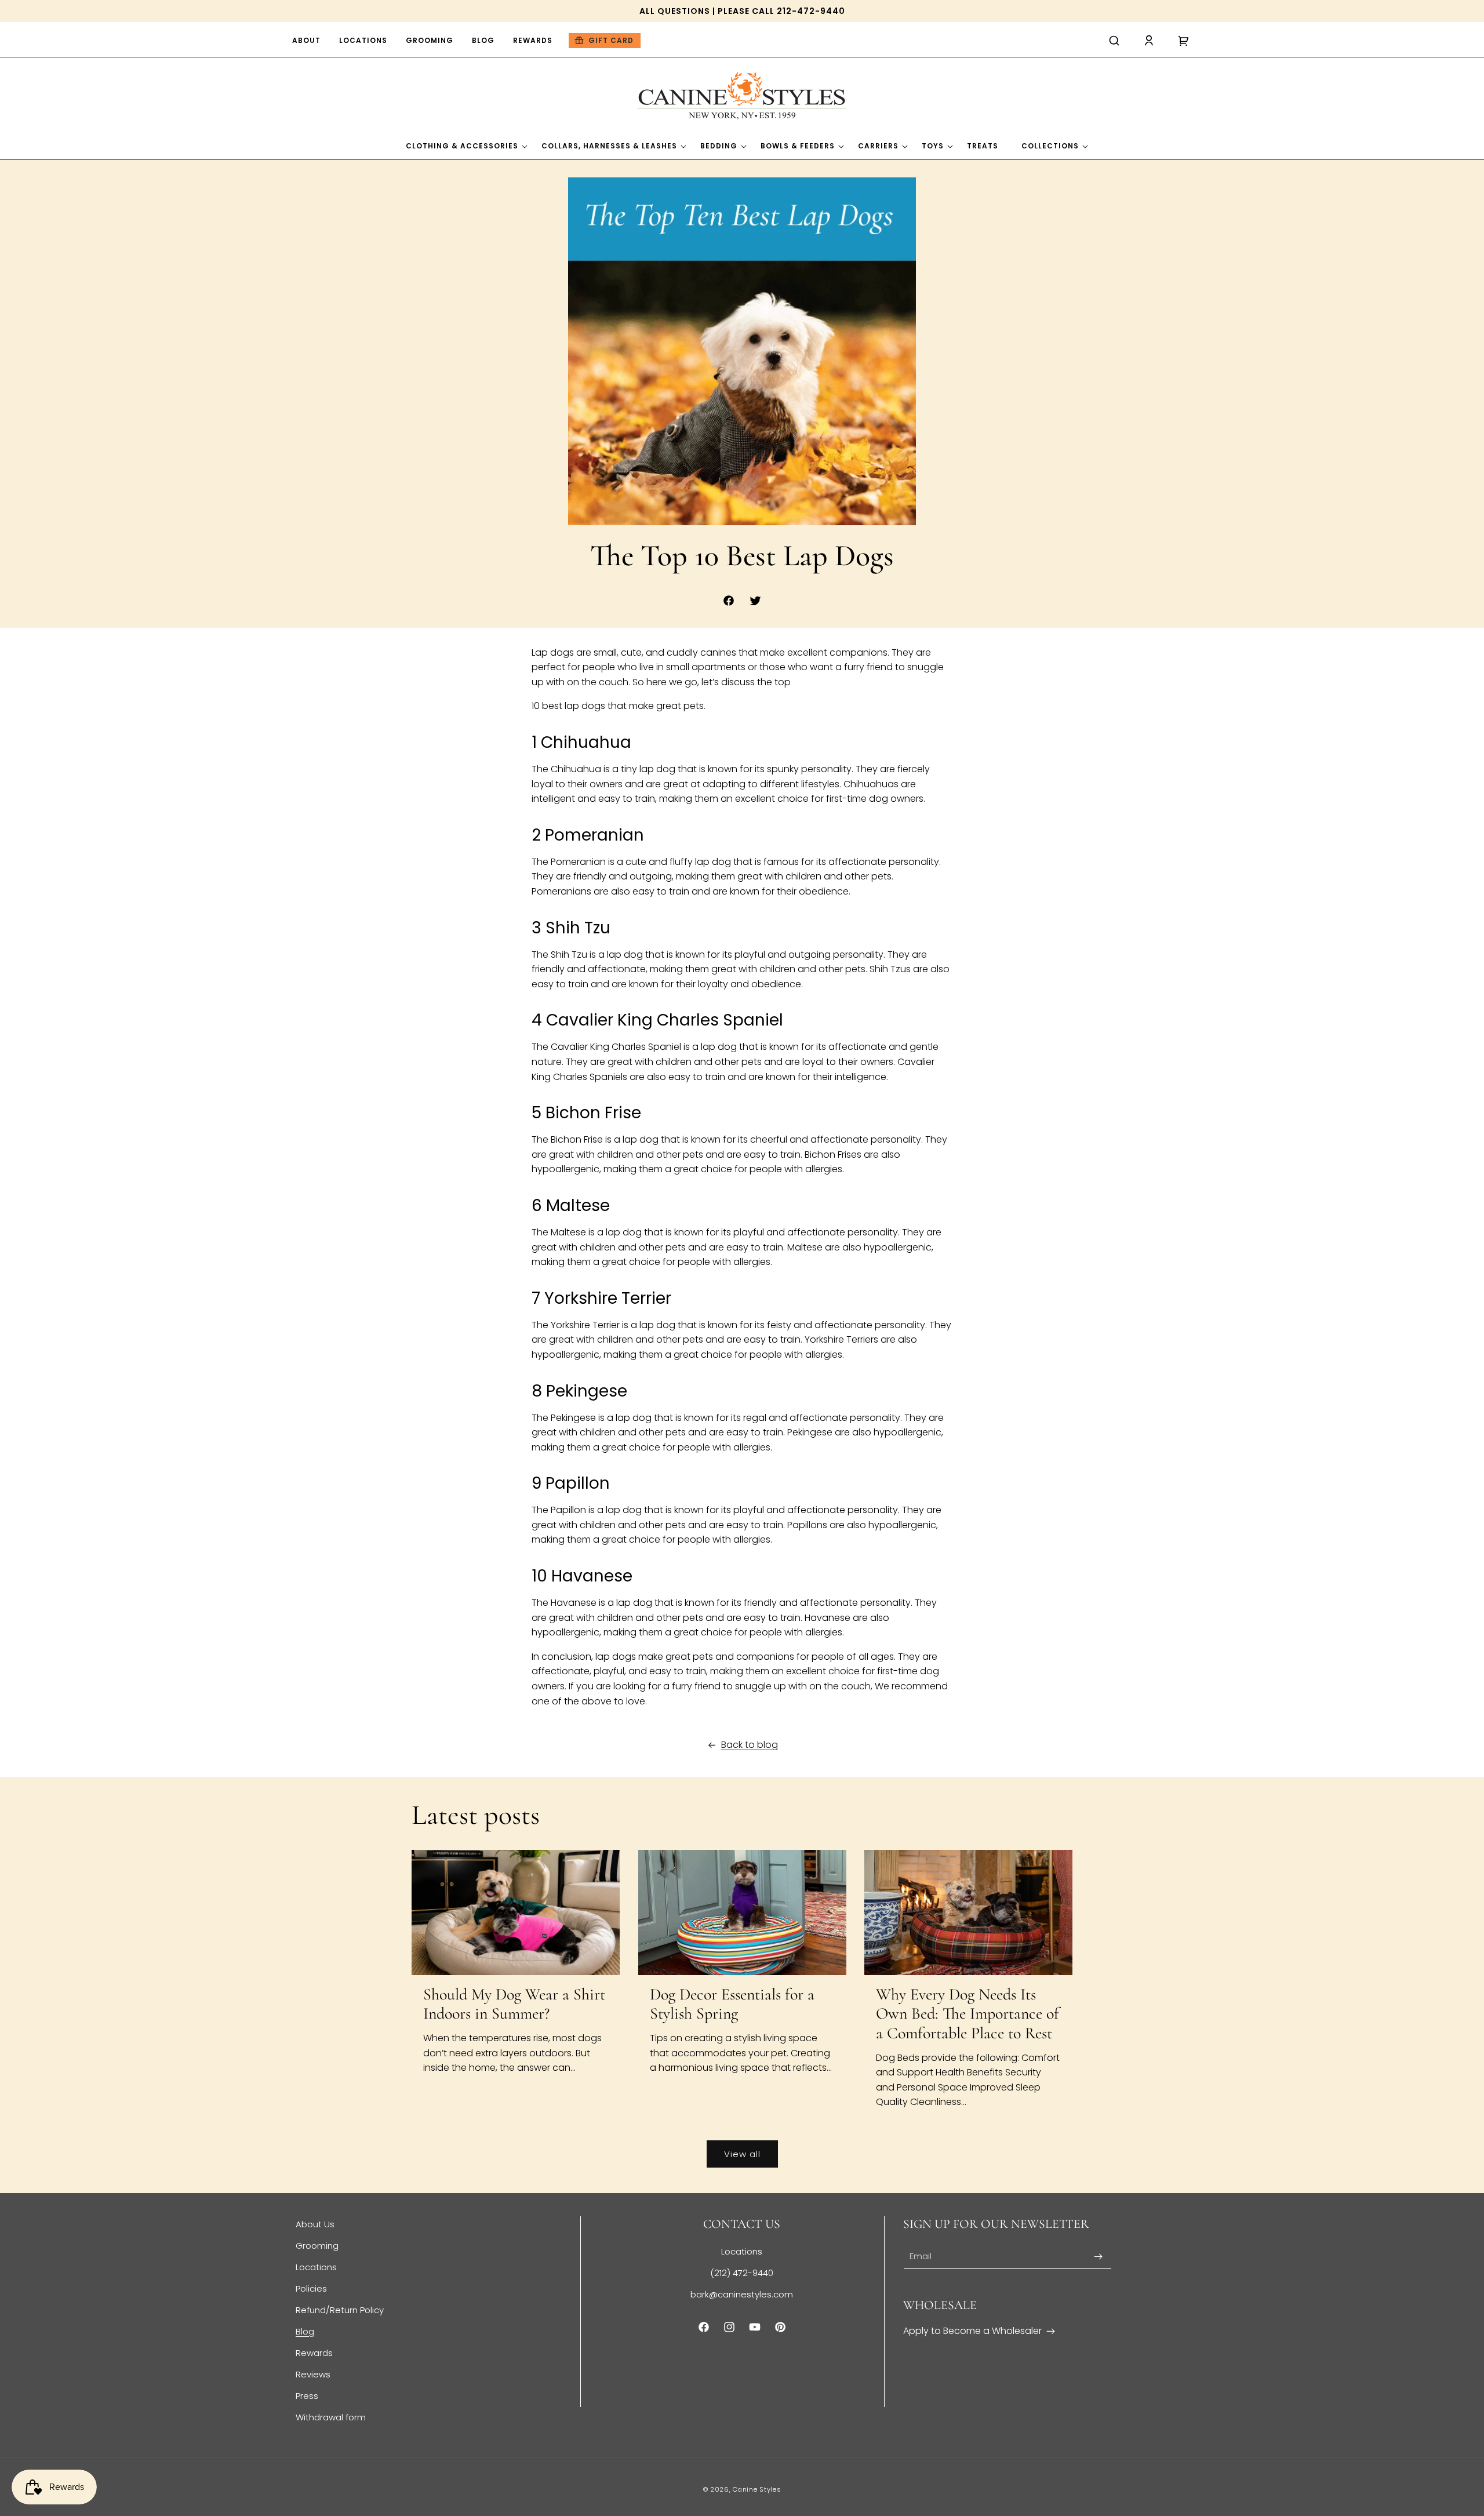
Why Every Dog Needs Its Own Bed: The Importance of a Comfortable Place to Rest (967, 2014)
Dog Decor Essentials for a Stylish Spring (732, 2004)
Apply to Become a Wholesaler (972, 2331)
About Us (315, 2224)
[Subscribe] (1099, 2257)
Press (307, 2396)
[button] (1114, 41)
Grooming (317, 2246)
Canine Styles (757, 2489)
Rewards (314, 2353)
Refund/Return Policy (340, 2310)
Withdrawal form (331, 2417)
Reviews (313, 2374)
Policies (311, 2288)
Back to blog (750, 1745)
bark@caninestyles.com (742, 2294)
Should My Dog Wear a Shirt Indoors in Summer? (514, 2004)
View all (742, 2154)
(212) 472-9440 (742, 2273)
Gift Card (611, 40)
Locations (316, 2267)
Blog (305, 2331)
